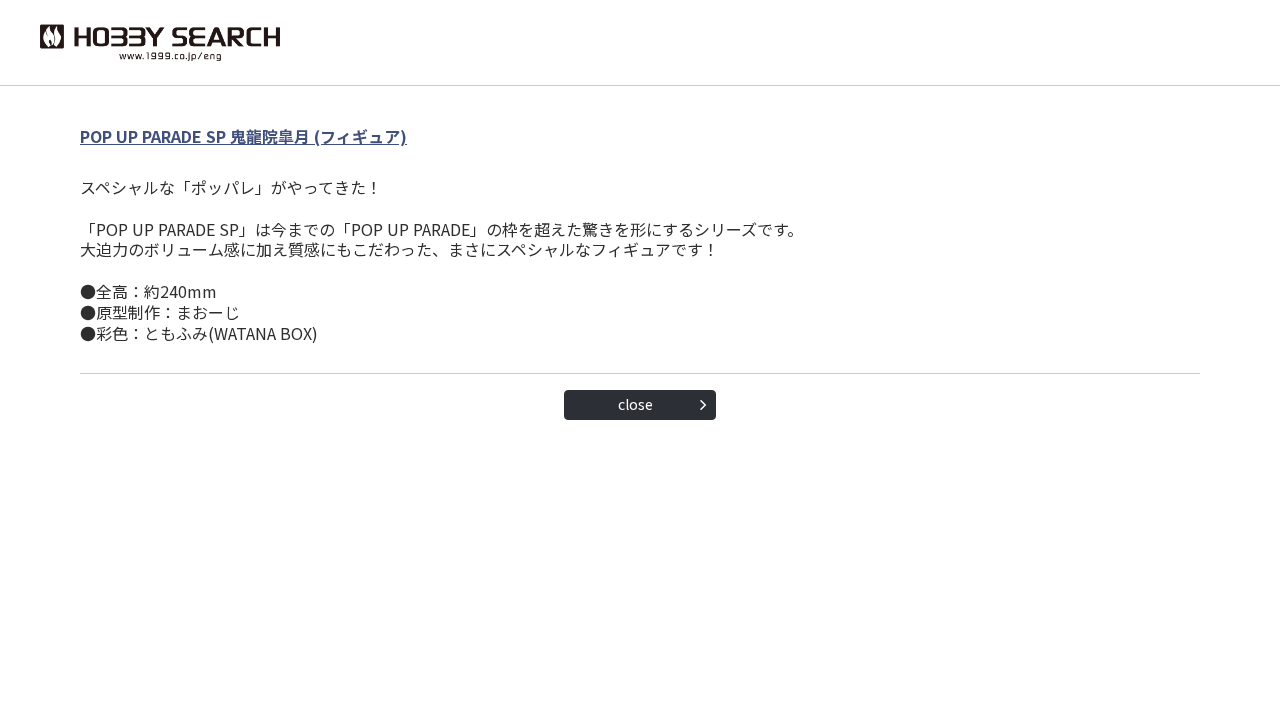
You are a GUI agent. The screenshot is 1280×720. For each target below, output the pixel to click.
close (635, 404)
